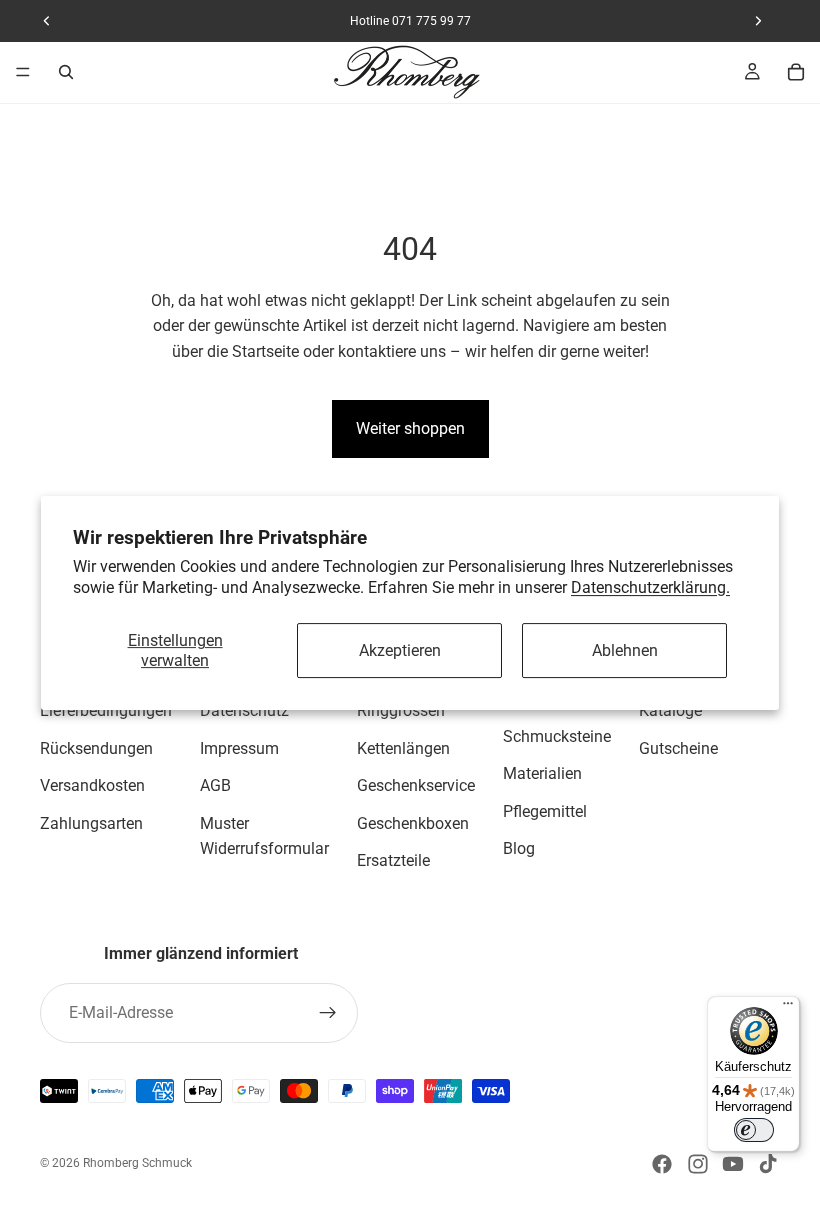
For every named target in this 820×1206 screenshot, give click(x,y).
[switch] (754, 1130)
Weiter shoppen (410, 428)
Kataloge (670, 710)
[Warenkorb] (796, 72)
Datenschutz (244, 710)
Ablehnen (625, 650)
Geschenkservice (416, 786)
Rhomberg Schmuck (137, 1163)
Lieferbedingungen (106, 710)
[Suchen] (66, 72)
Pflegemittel (545, 811)
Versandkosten (92, 786)
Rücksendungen (96, 748)
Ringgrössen (401, 710)
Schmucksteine (557, 736)
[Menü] (23, 72)
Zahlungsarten (91, 823)
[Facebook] (662, 1164)
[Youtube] (733, 1164)
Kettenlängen (403, 748)
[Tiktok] (768, 1164)
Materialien (542, 774)
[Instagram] (698, 1164)
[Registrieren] (328, 1013)
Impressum (239, 748)
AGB (215, 786)
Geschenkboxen (413, 823)
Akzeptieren (400, 650)
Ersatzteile (393, 861)
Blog (519, 849)
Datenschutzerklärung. (650, 587)
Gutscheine (678, 748)
